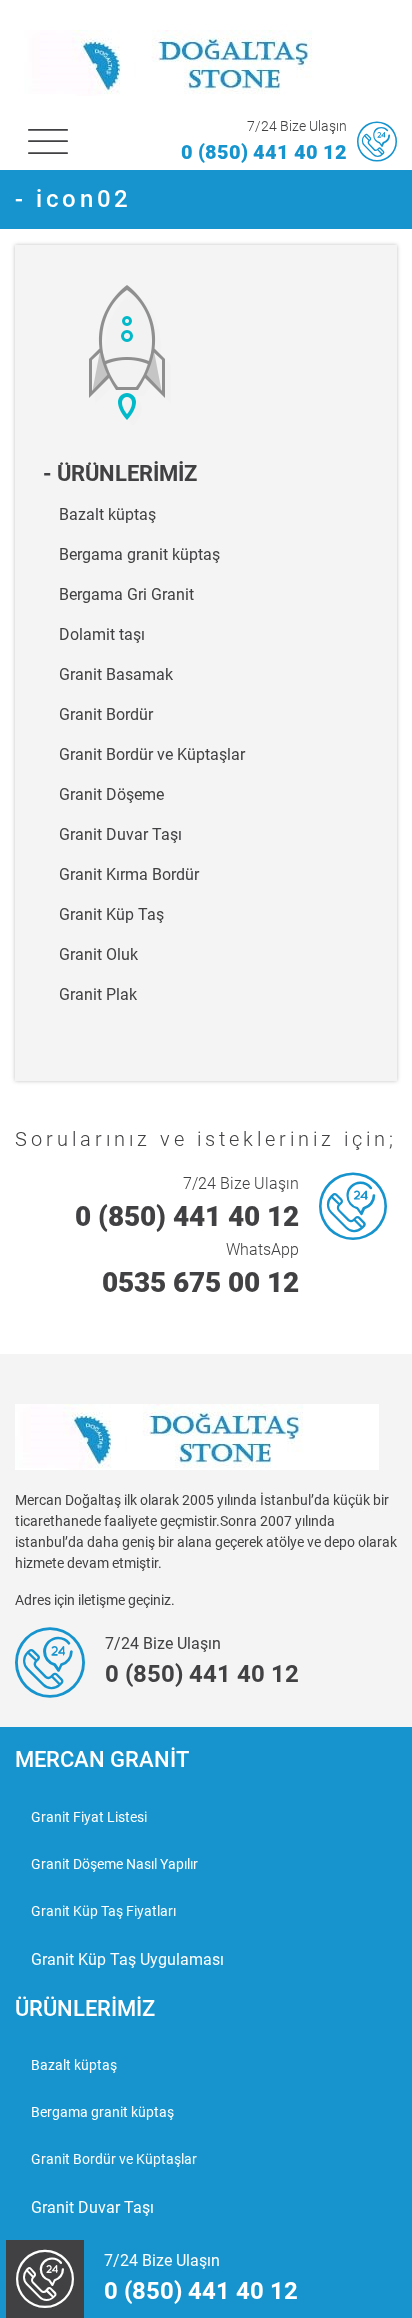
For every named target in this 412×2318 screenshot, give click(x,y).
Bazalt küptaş (107, 514)
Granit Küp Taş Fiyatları (103, 1911)
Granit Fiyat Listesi (89, 1817)
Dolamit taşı (102, 634)
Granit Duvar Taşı (120, 834)
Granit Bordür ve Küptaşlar (152, 754)
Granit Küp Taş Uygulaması (127, 1959)
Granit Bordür (106, 714)
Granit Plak (98, 994)
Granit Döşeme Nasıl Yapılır (114, 1864)
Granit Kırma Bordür (129, 874)
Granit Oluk (98, 954)
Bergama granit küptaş (139, 554)
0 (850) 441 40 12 (264, 152)
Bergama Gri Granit (126, 594)
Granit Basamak (116, 674)
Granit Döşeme (111, 794)
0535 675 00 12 (200, 1282)
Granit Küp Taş (111, 914)
